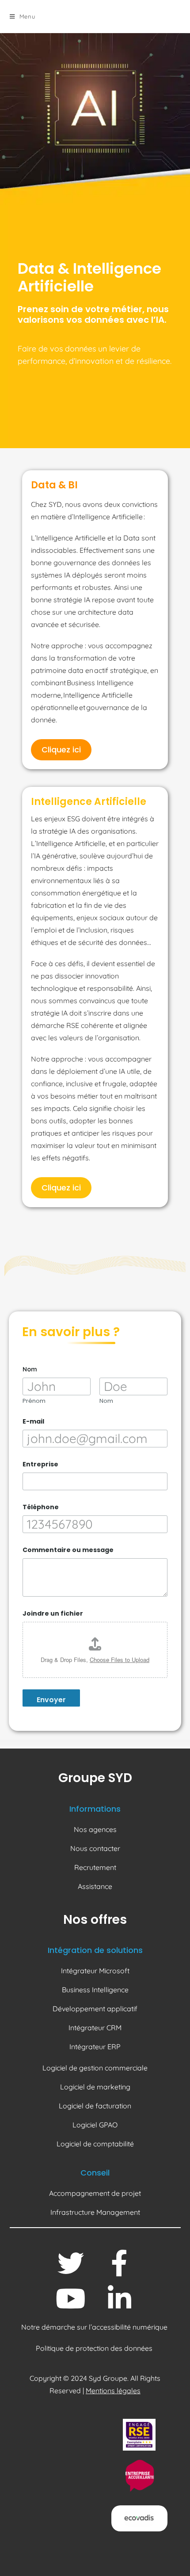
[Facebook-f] (119, 2263)
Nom (106, 1401)
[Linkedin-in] (119, 2299)
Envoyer (51, 1700)
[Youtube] (71, 2299)
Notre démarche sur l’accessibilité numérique (95, 2327)
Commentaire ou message (68, 1550)
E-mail (33, 1422)
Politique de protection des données (95, 2348)
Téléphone (41, 1507)
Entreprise (40, 1464)
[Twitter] (71, 2263)
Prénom (34, 1401)
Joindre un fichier (53, 1614)
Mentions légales (113, 2391)
